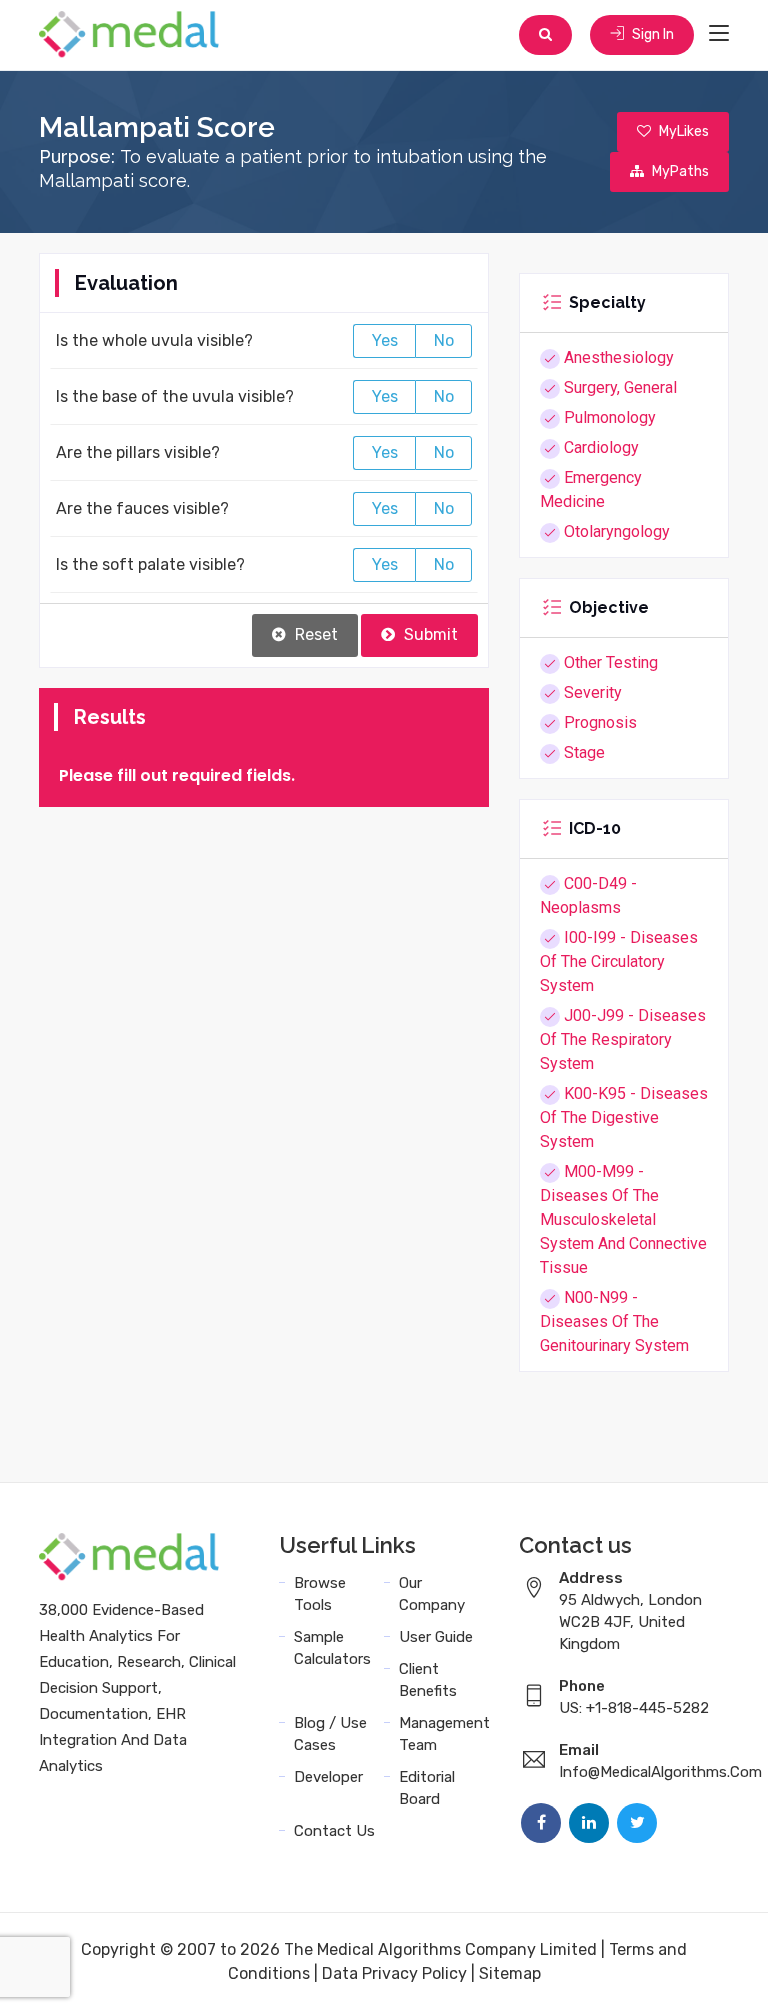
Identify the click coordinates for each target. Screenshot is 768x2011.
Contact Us (334, 1831)
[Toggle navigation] (719, 34)
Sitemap (510, 1973)
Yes (385, 340)
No (444, 340)
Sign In (651, 34)
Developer (328, 1777)
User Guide (436, 1637)
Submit (429, 634)
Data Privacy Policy (394, 1973)
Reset (314, 634)
